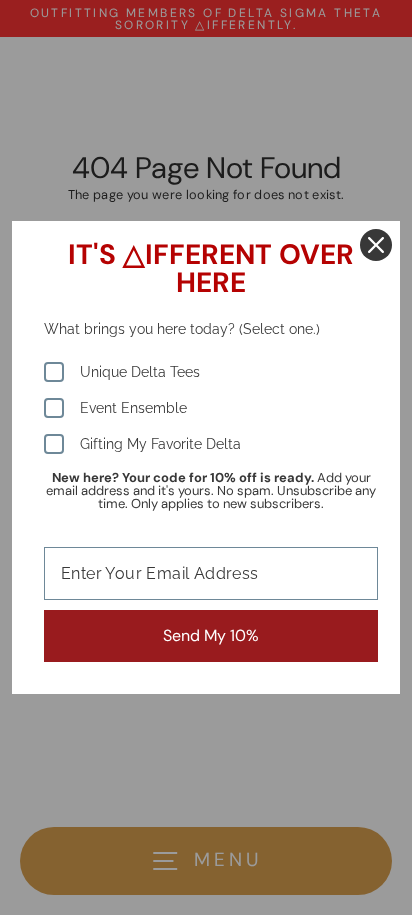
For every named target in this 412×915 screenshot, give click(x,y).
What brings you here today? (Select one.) (182, 329)
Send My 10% (211, 635)
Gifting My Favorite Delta (160, 444)
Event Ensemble (133, 408)
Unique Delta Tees (140, 372)
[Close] (376, 245)
